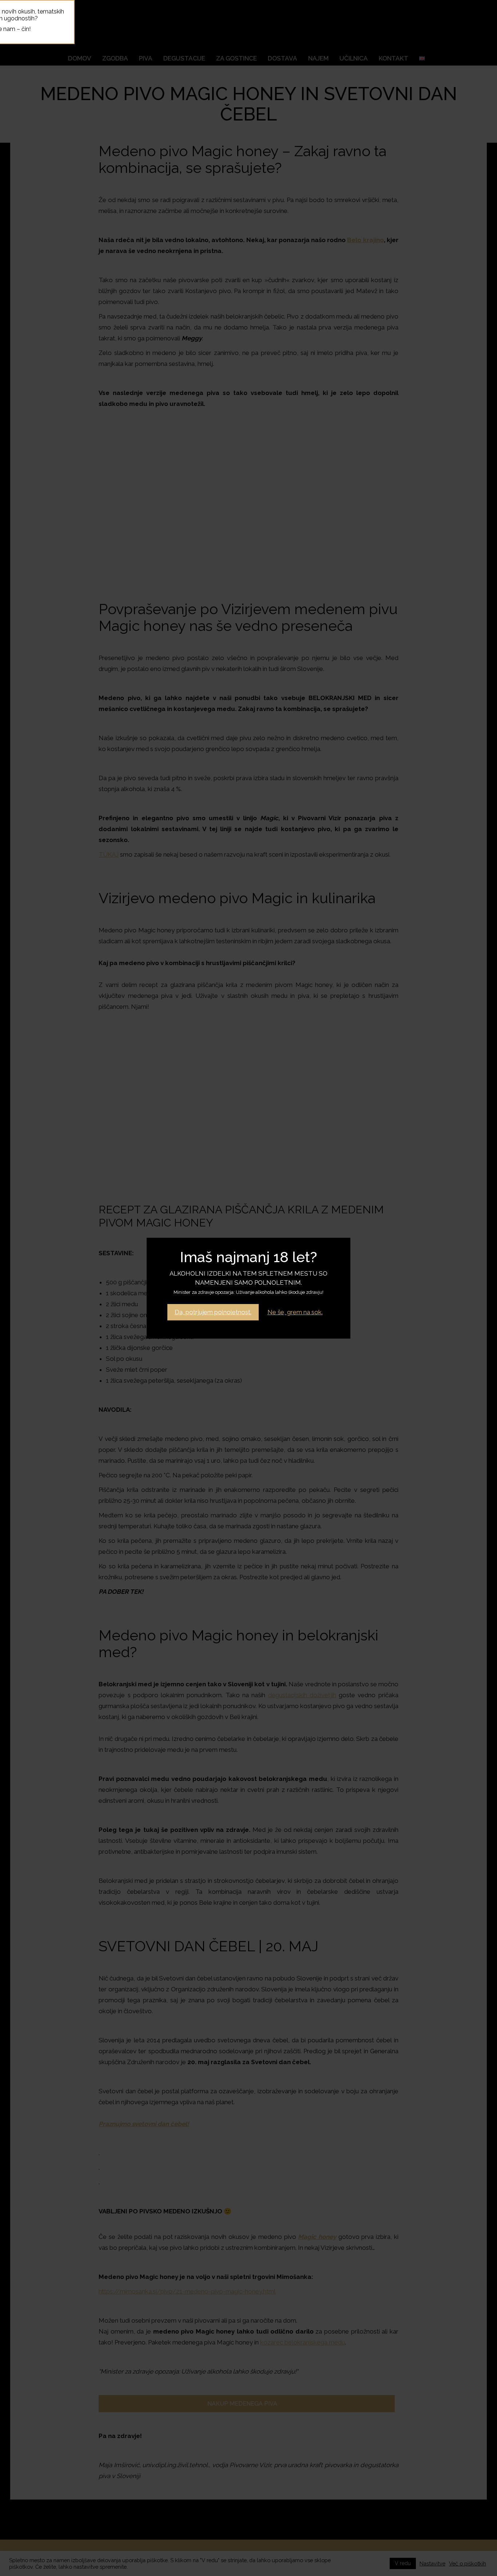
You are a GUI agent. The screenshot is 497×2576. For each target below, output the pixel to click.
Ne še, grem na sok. (295, 1312)
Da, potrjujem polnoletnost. (213, 1312)
